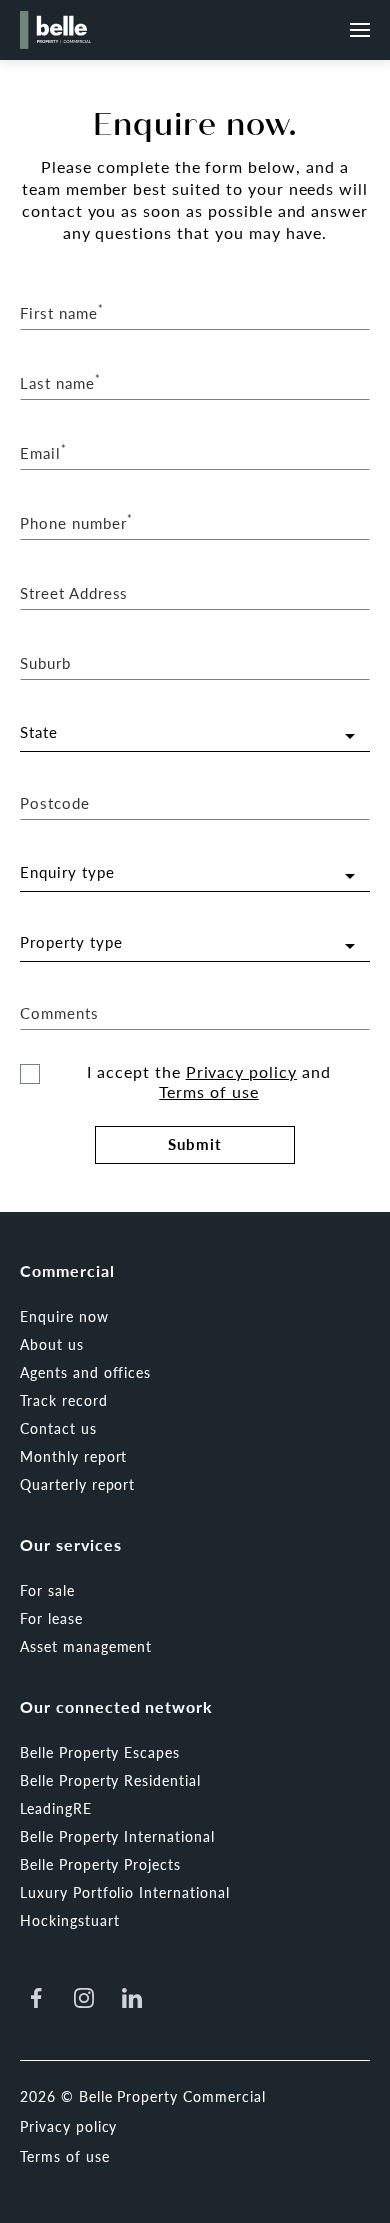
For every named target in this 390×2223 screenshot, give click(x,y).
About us (52, 1344)
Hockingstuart (69, 1920)
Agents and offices (85, 1372)
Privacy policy (241, 1071)
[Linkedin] (132, 1998)
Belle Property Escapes (100, 1752)
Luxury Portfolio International (125, 1892)
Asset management (86, 1646)
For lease (51, 1618)
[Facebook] (36, 1998)
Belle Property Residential (110, 1780)
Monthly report (73, 1456)
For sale (47, 1590)
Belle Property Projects (100, 1864)
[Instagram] (84, 1998)
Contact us (58, 1428)
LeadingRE (56, 1808)
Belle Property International (117, 1836)
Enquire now (64, 1316)
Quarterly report (77, 1484)
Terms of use (209, 1091)
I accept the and (209, 1082)
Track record (64, 1400)
